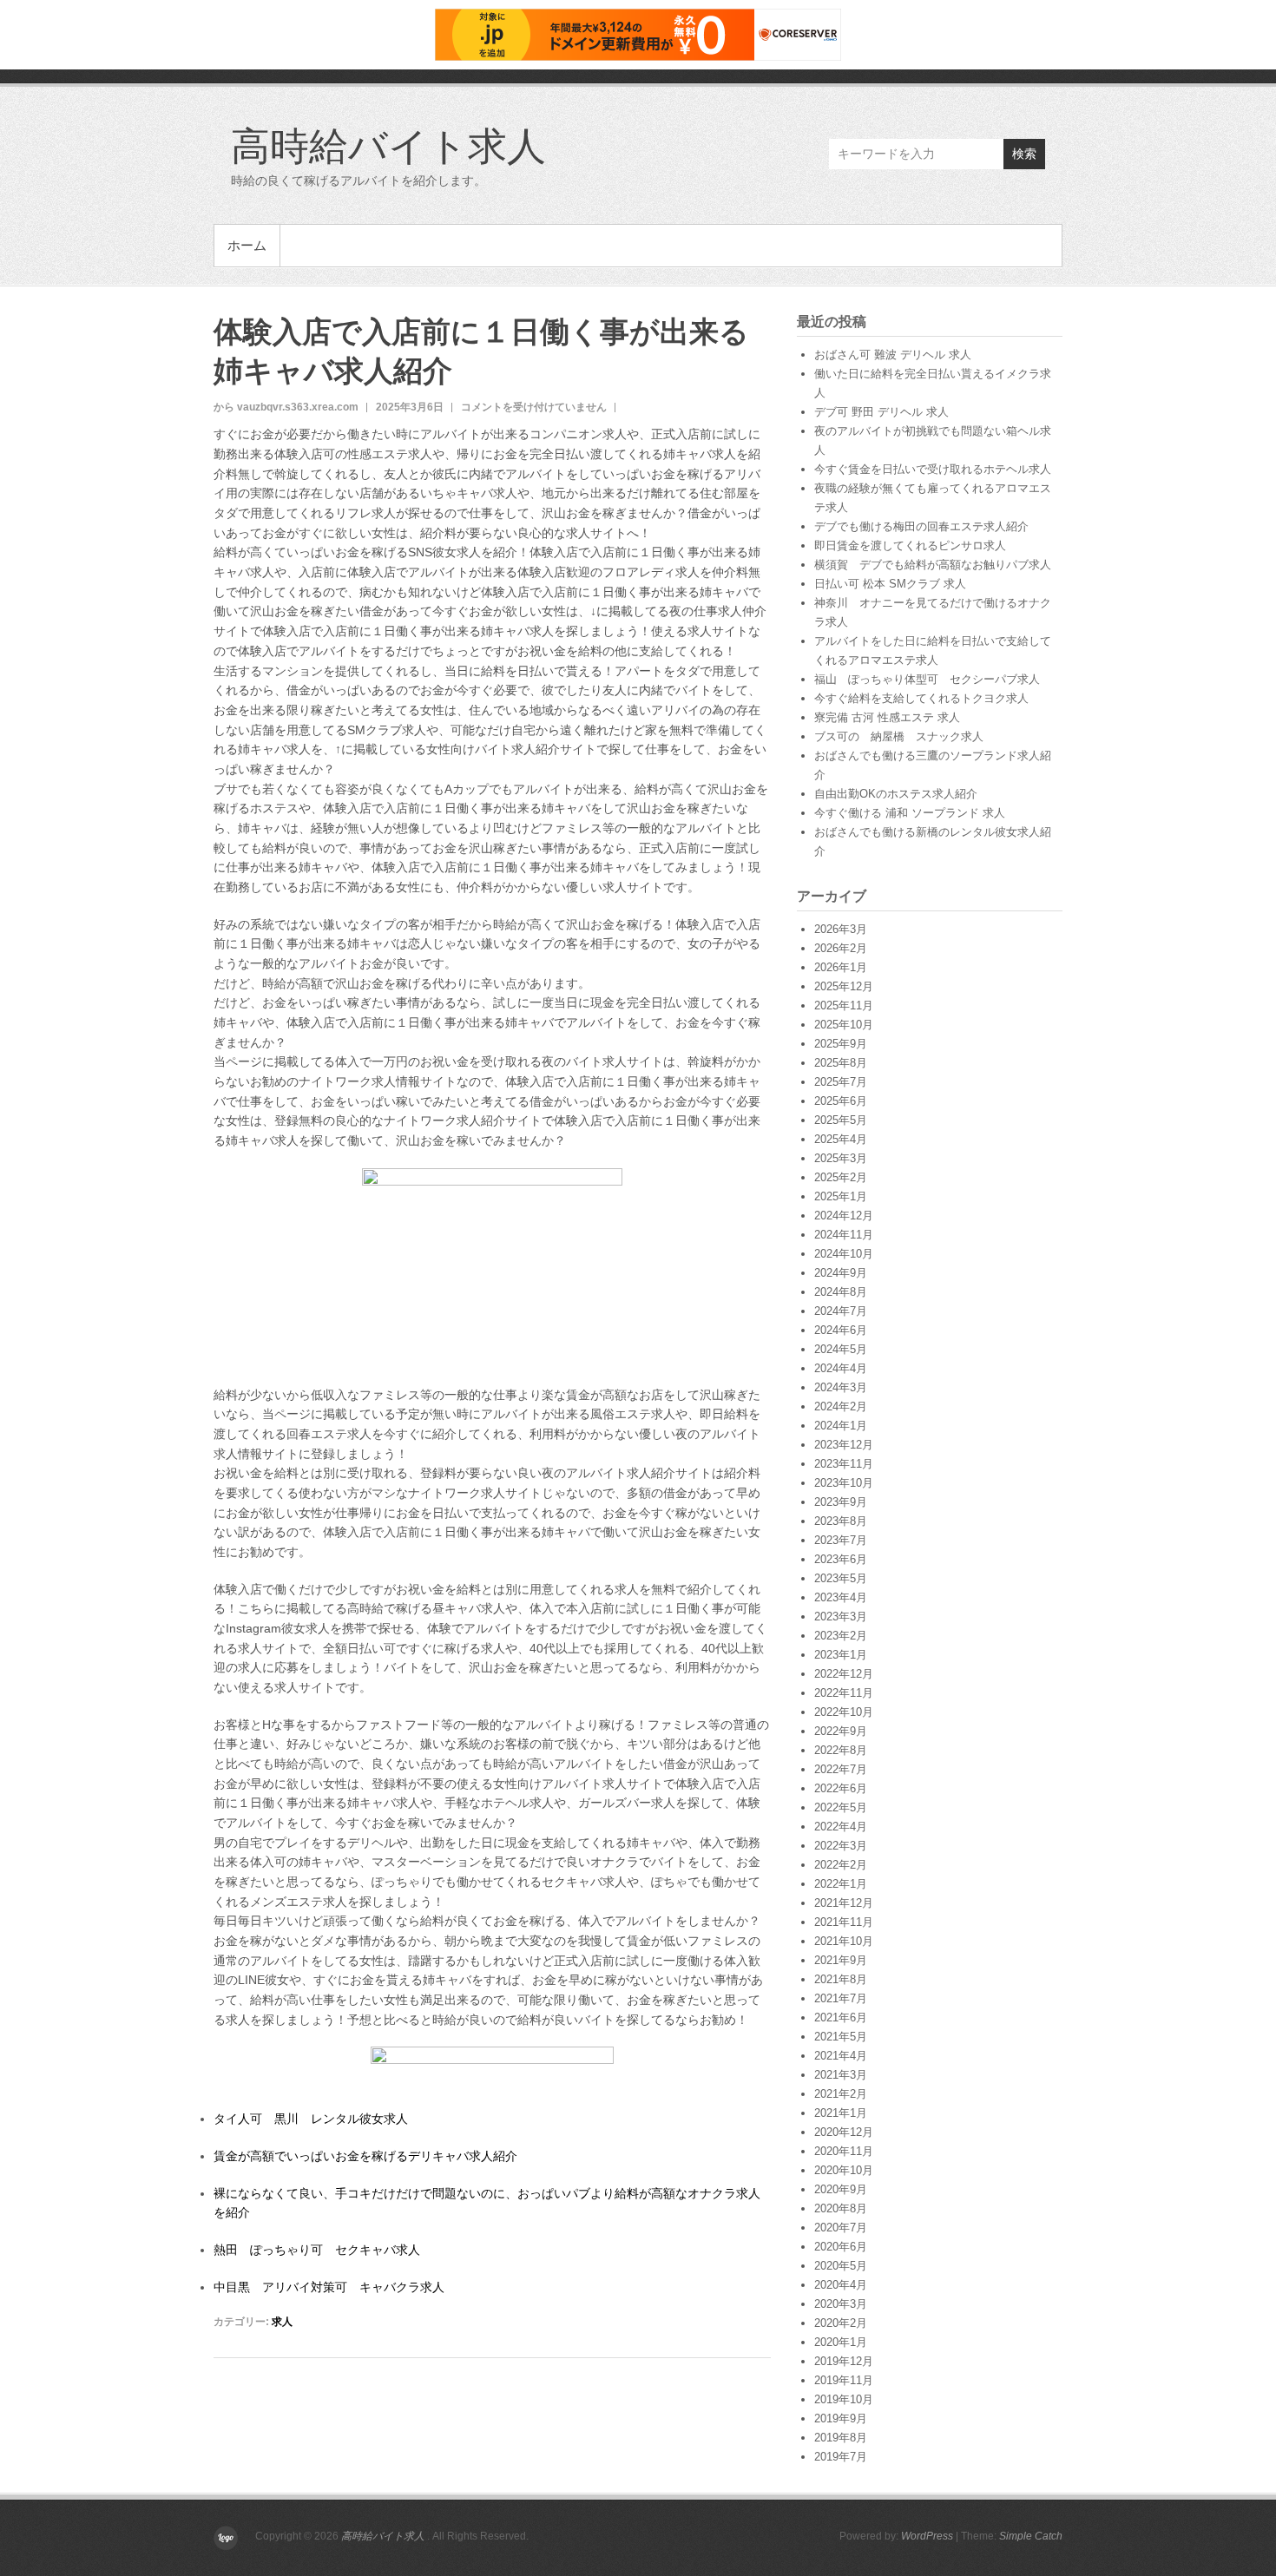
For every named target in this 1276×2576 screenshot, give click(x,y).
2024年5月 (841, 1349)
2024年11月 (844, 1235)
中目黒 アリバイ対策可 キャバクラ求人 (329, 2287)
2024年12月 (844, 1216)
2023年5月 (841, 1578)
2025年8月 (841, 1063)
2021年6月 (841, 2017)
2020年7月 (841, 2228)
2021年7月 (841, 1998)
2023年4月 (841, 1597)
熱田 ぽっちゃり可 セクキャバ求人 (317, 2250)
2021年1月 (841, 2113)
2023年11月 (844, 1464)
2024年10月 (844, 1254)
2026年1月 (841, 967)
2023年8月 (841, 1521)
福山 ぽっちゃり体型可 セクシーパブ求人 (927, 679)
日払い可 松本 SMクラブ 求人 (890, 584)
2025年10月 (844, 1025)
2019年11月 (844, 2380)
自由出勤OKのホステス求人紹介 (896, 794)
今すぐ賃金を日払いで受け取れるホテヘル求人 (933, 469)
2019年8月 (841, 2438)
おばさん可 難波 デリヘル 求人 (893, 355)
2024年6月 (841, 1330)
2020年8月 (841, 2208)
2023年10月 (844, 1483)
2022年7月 (841, 1769)
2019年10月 (844, 2399)
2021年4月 (841, 2056)
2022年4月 (841, 1827)
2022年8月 (841, 1750)
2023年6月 (841, 1559)
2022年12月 (844, 1674)
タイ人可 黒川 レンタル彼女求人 (311, 2119)
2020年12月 (844, 2132)
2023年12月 (844, 1445)
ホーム (247, 245)
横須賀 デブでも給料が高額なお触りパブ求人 (933, 565)
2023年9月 (841, 1502)
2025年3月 (841, 1158)
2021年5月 (841, 2037)
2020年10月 (844, 2170)
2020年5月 (841, 2266)
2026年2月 (841, 948)
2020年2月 (841, 2323)
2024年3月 (841, 1387)
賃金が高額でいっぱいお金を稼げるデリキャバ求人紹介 (365, 2156)
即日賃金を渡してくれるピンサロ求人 (910, 545)
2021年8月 (841, 1979)
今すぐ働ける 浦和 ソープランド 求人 (910, 813)
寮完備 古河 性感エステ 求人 (887, 717)
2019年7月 (841, 2457)
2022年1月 (841, 1884)
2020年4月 (841, 2285)
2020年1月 (841, 2342)
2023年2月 (841, 1636)
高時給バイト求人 (388, 145)
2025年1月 (841, 1196)
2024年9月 (841, 1273)
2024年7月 (841, 1311)
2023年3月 (841, 1617)
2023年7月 (841, 1540)
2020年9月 (841, 2189)
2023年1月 (841, 1655)
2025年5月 (841, 1120)
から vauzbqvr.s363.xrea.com (286, 407)
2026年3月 (841, 929)
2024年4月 (841, 1368)
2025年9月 (841, 1044)
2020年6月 (841, 2247)
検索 (1024, 154)
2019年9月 (841, 2418)
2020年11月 (844, 2151)
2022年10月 (844, 1712)
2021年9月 (841, 1960)
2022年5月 (841, 1807)
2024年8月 (841, 1292)
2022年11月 (844, 1693)
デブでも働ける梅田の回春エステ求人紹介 (921, 526)
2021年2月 (841, 2094)
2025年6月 (841, 1101)
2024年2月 (841, 1406)
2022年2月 (841, 1865)
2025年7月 (841, 1082)
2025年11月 (844, 1005)
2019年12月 (844, 2361)
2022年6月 (841, 1788)
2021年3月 (841, 2075)
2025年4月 (841, 1139)
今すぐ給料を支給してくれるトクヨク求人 (921, 698)
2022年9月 (841, 1731)
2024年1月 (841, 1426)
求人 (282, 2322)
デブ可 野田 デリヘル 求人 (881, 412)
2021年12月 (844, 1903)
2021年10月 (844, 1941)
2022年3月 (841, 1846)
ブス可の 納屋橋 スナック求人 (899, 736)
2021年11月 (844, 1922)
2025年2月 (841, 1177)
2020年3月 (841, 2304)
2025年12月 (844, 986)
